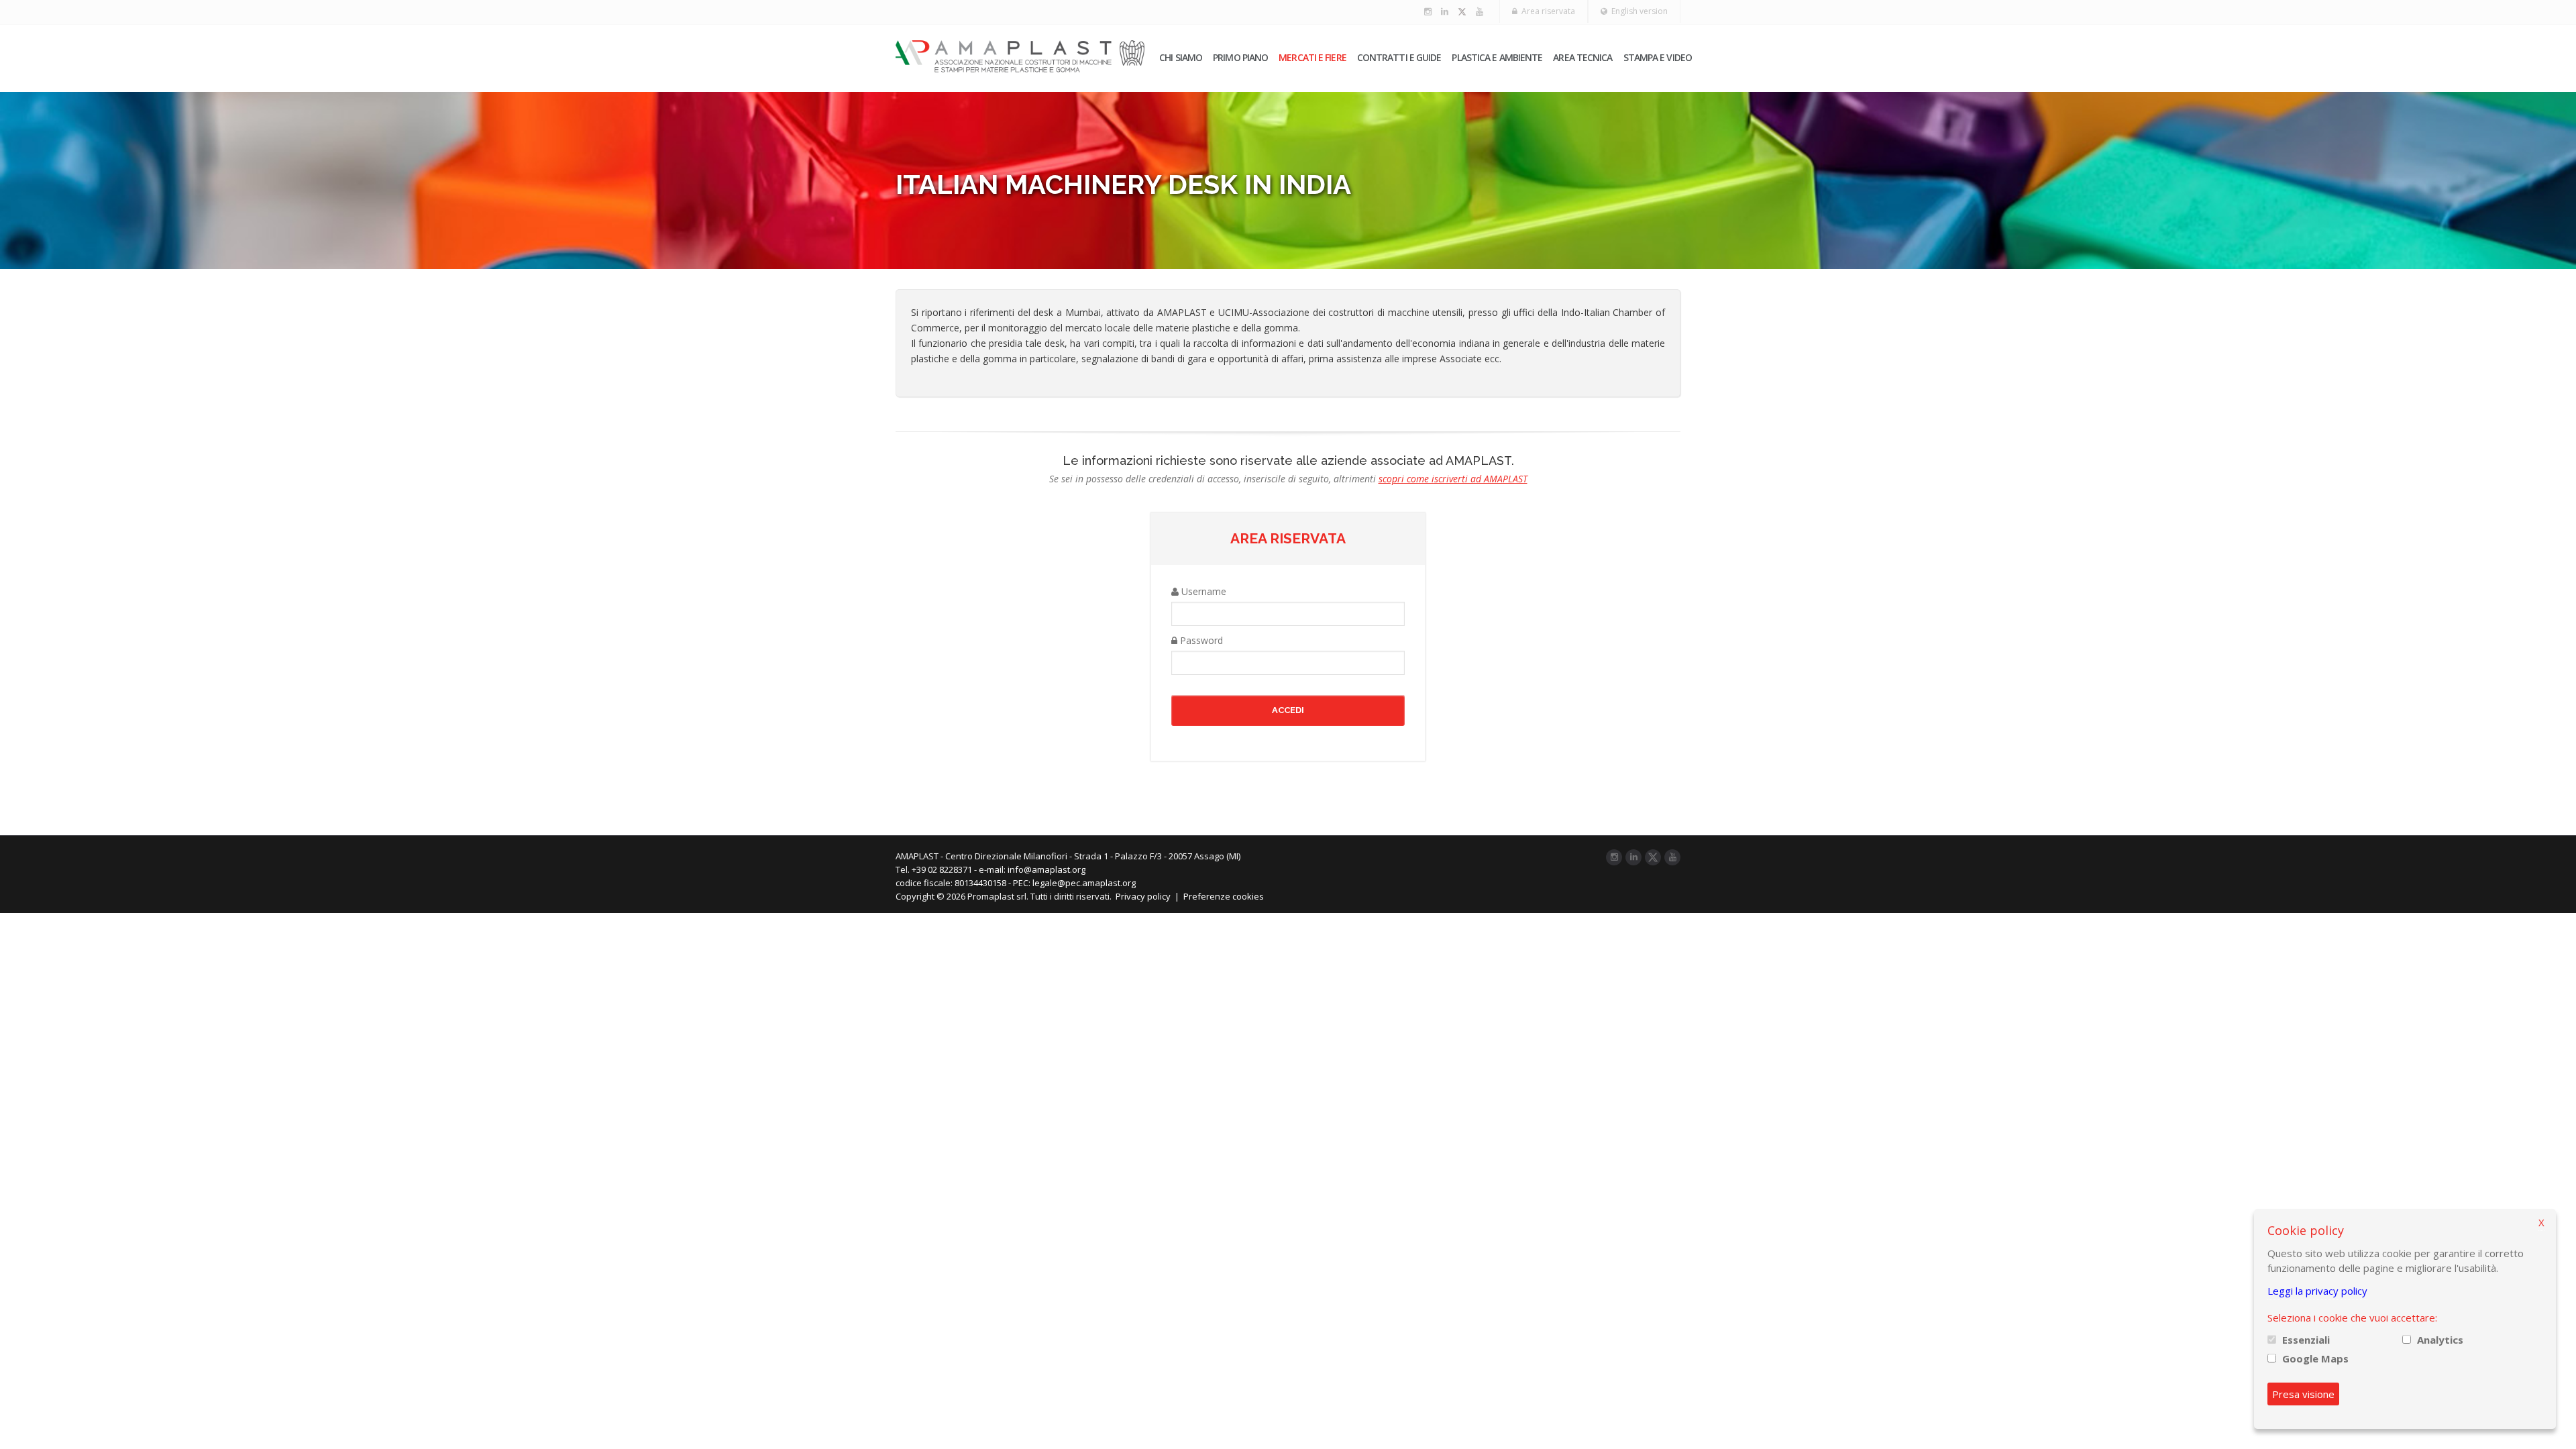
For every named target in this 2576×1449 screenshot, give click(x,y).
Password (1200, 640)
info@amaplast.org (1046, 869)
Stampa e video (1658, 57)
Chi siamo (1181, 57)
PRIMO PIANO (1240, 57)
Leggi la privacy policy (2317, 1291)
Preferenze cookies (1224, 896)
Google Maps (2315, 1358)
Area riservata (1546, 11)
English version (1638, 11)
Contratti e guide (1399, 57)
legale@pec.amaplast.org (1084, 883)
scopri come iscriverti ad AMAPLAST (1453, 479)
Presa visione (2303, 1394)
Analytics (2440, 1340)
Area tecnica (1582, 57)
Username (1202, 591)
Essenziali (2306, 1340)
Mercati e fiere (1312, 57)
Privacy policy (1143, 896)
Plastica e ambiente (1497, 57)
